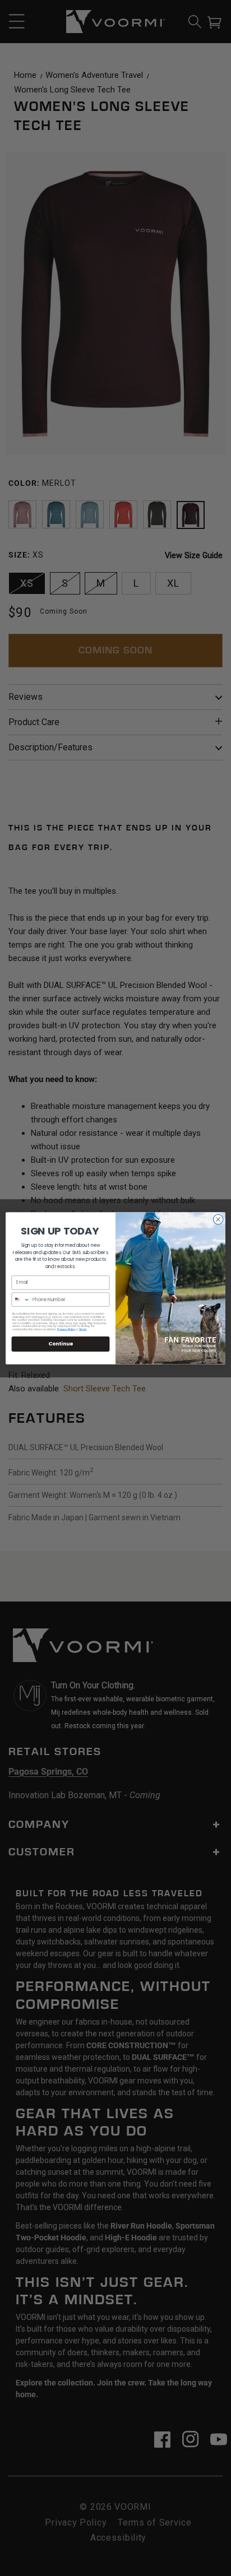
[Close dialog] (218, 1219)
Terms (83, 1329)
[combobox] (21, 1299)
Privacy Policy (66, 1329)
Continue (61, 1343)
